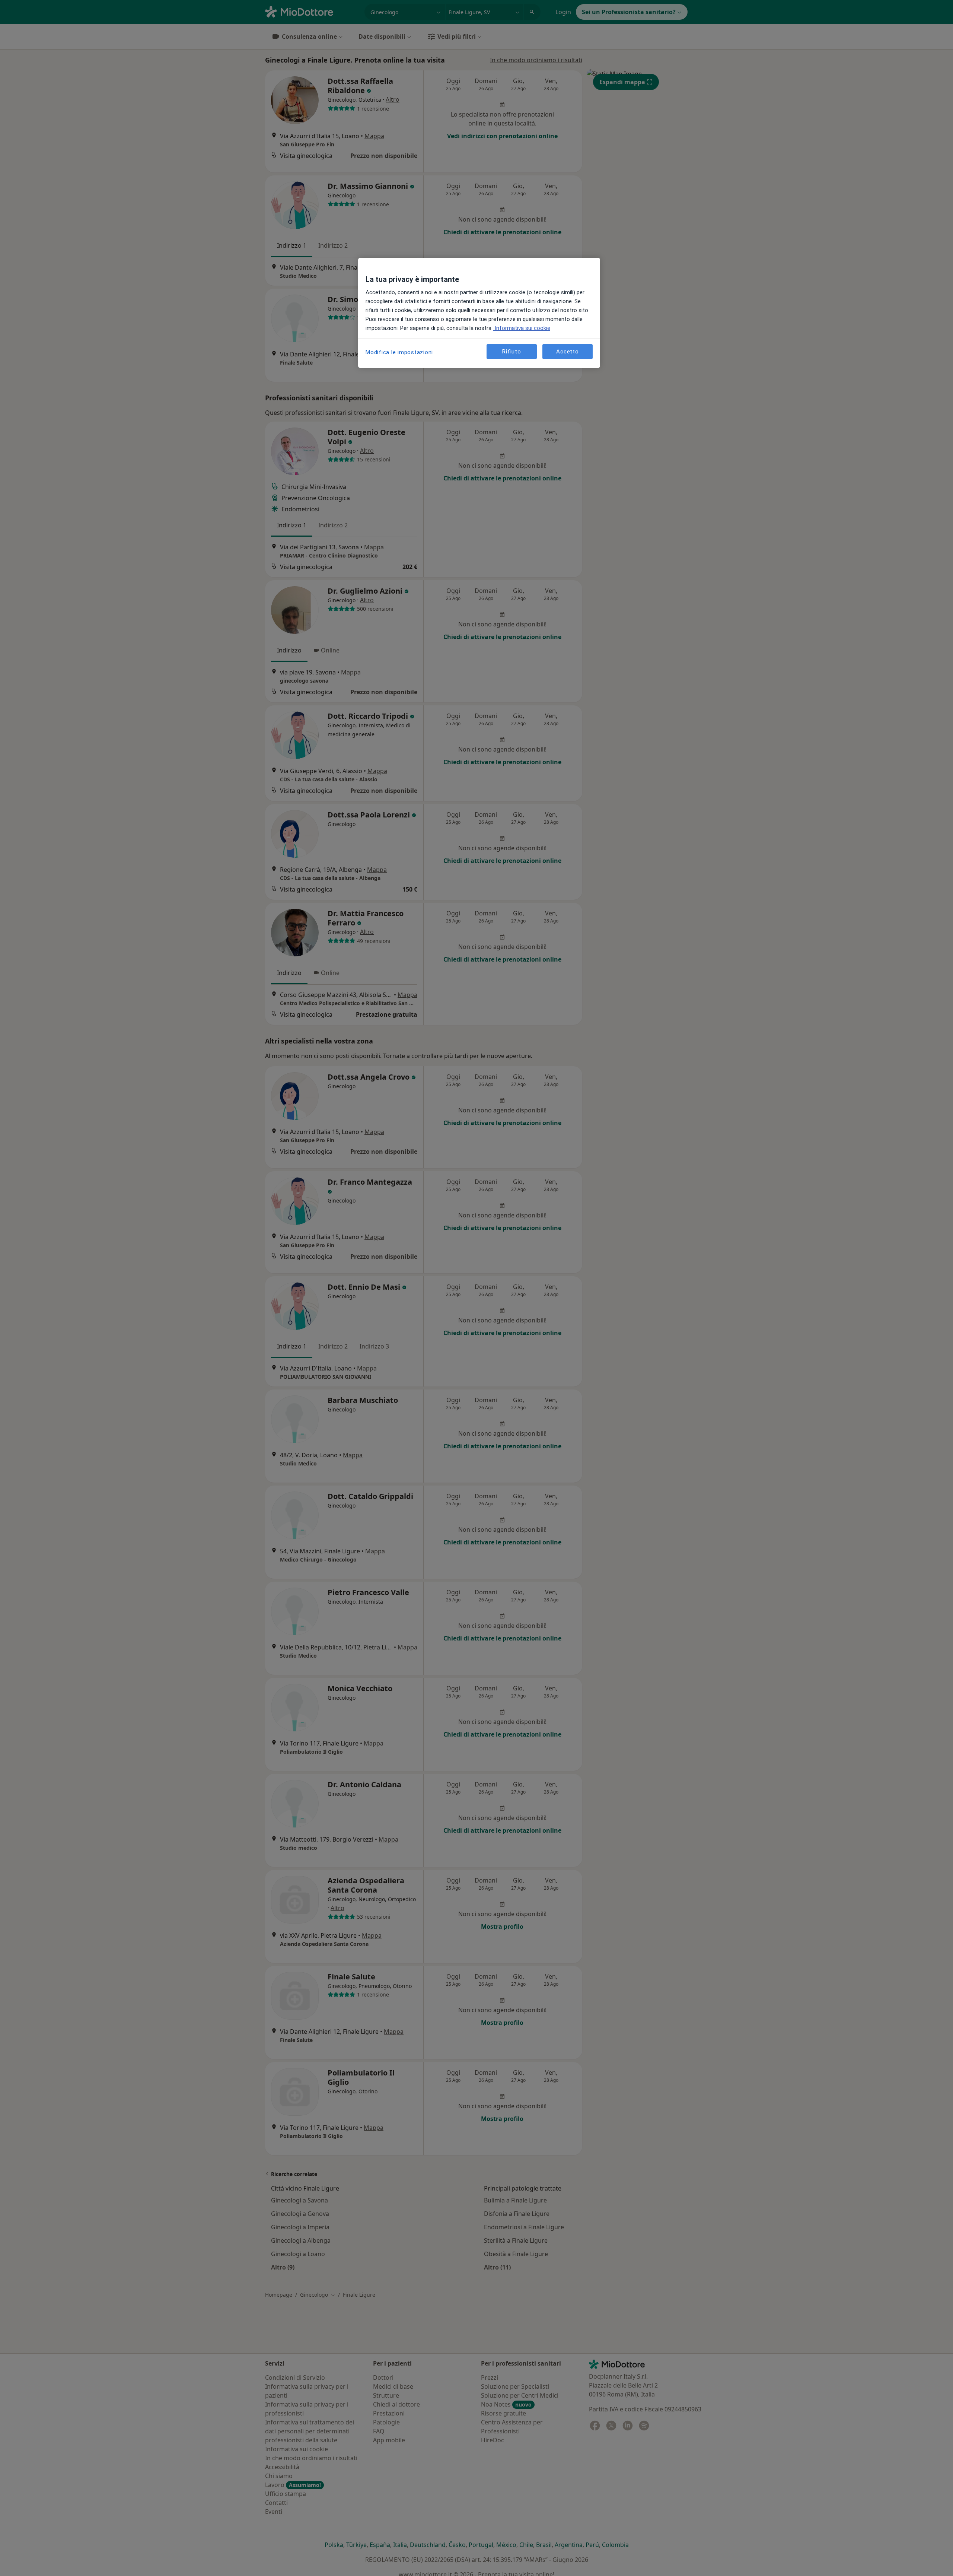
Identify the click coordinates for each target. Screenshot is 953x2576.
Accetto (567, 351)
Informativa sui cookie (522, 328)
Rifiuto (511, 351)
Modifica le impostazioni (399, 352)
